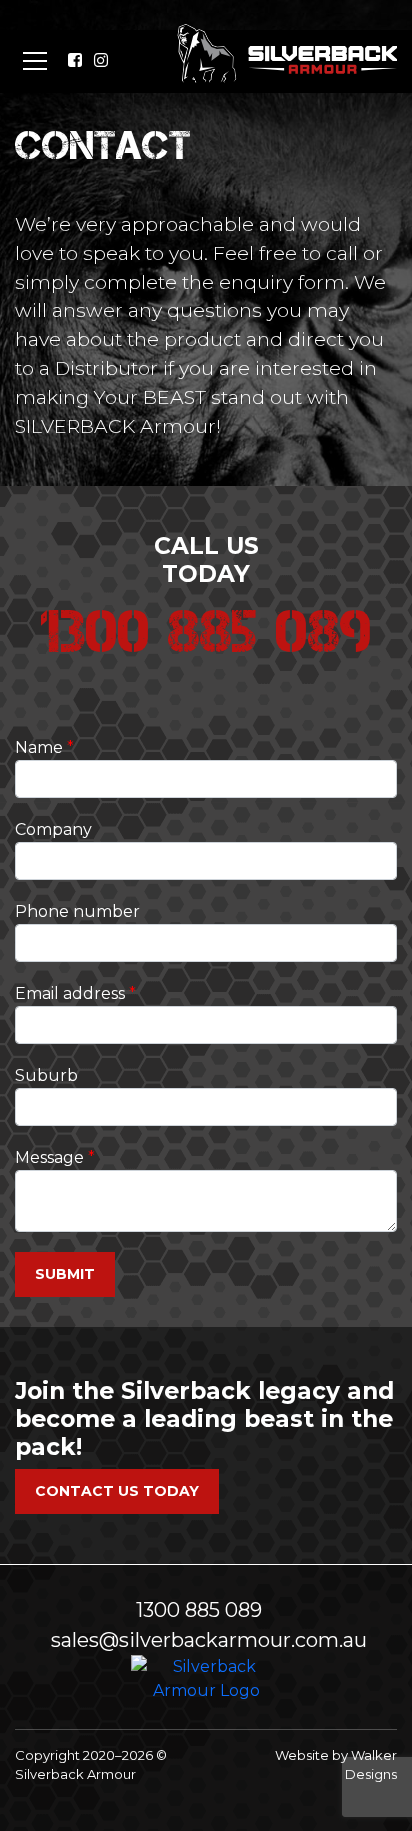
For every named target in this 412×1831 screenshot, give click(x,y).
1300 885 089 (199, 1610)
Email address (70, 993)
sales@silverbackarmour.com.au (209, 1640)
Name (39, 747)
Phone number (77, 911)
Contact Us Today (117, 1491)
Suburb (46, 1075)
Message (49, 1157)
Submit (65, 1274)
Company (53, 829)
